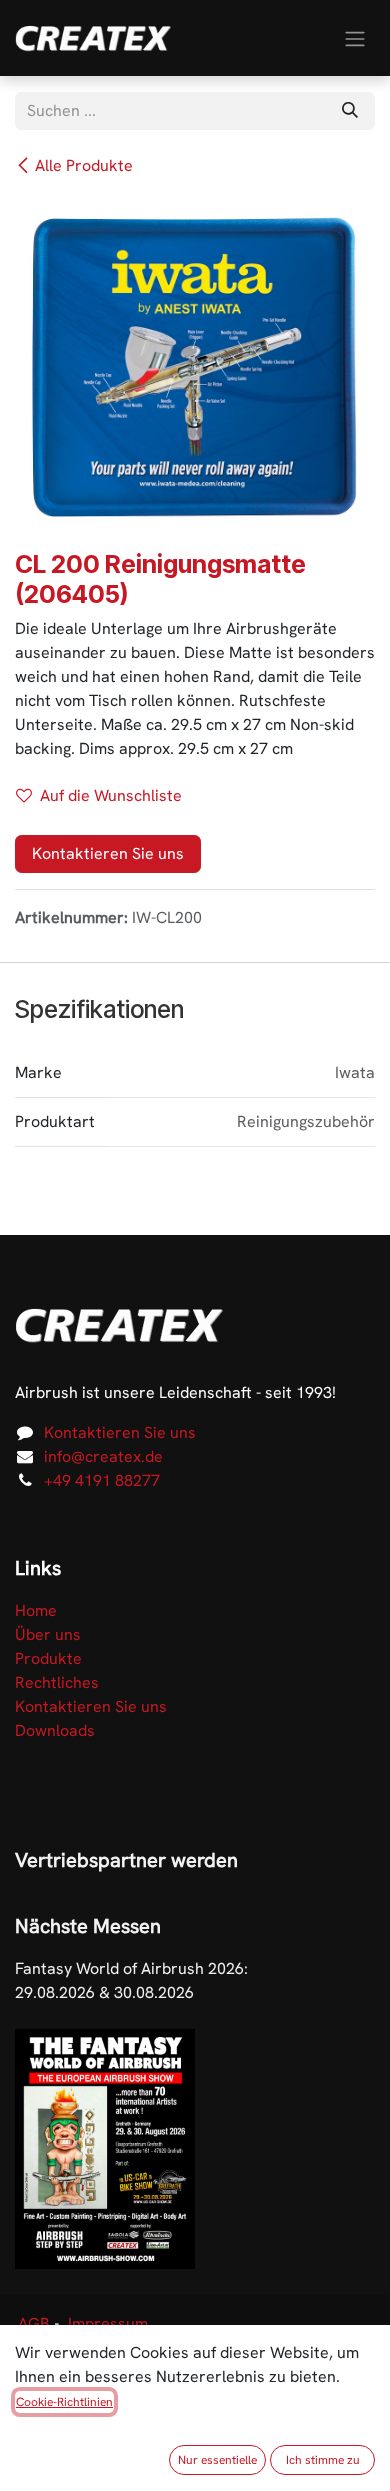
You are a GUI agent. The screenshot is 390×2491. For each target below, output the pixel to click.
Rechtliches (57, 1682)
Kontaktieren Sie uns (108, 853)
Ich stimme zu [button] (323, 2460)
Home (36, 1610)
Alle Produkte (84, 165)
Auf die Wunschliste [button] (111, 795)
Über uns (48, 1634)
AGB (34, 2323)
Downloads (55, 1730)
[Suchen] (350, 111)
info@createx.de (103, 1456)
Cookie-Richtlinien (64, 2402)
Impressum (108, 2323)
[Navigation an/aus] (355, 37)
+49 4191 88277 (102, 1480)
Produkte (48, 1658)
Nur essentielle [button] (217, 2460)
